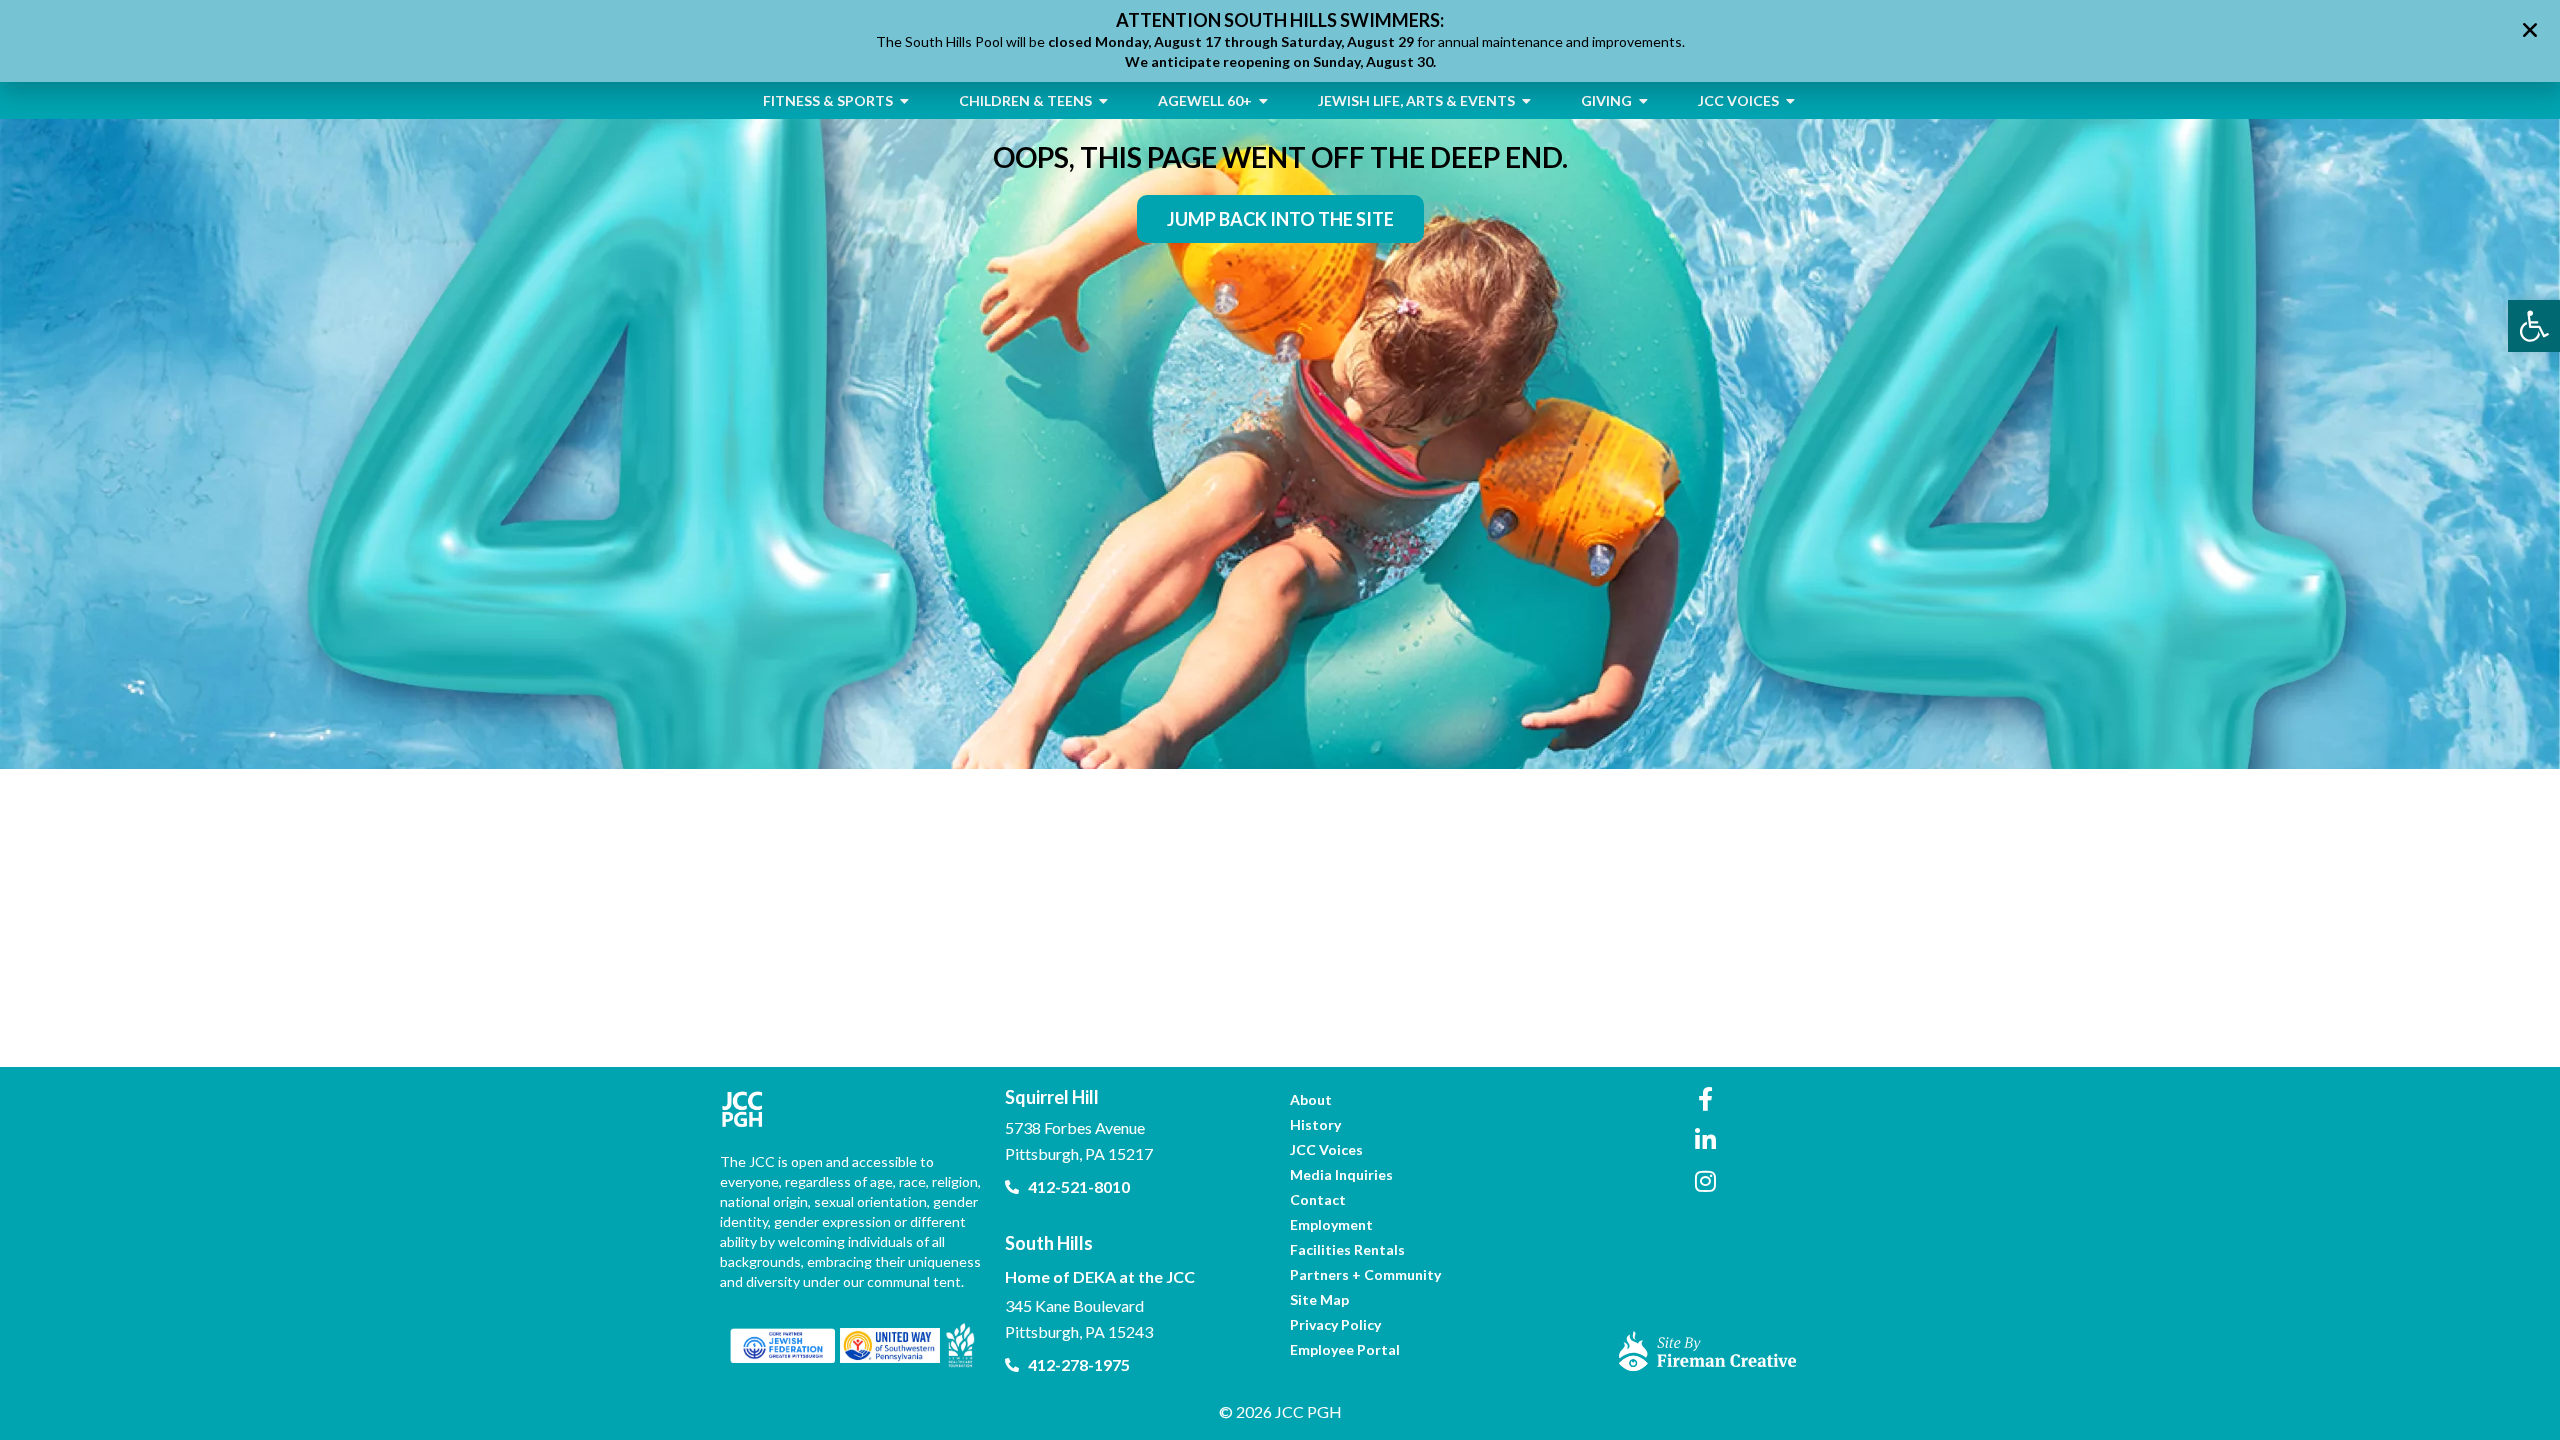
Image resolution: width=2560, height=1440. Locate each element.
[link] (2534, 326)
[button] (2530, 30)
